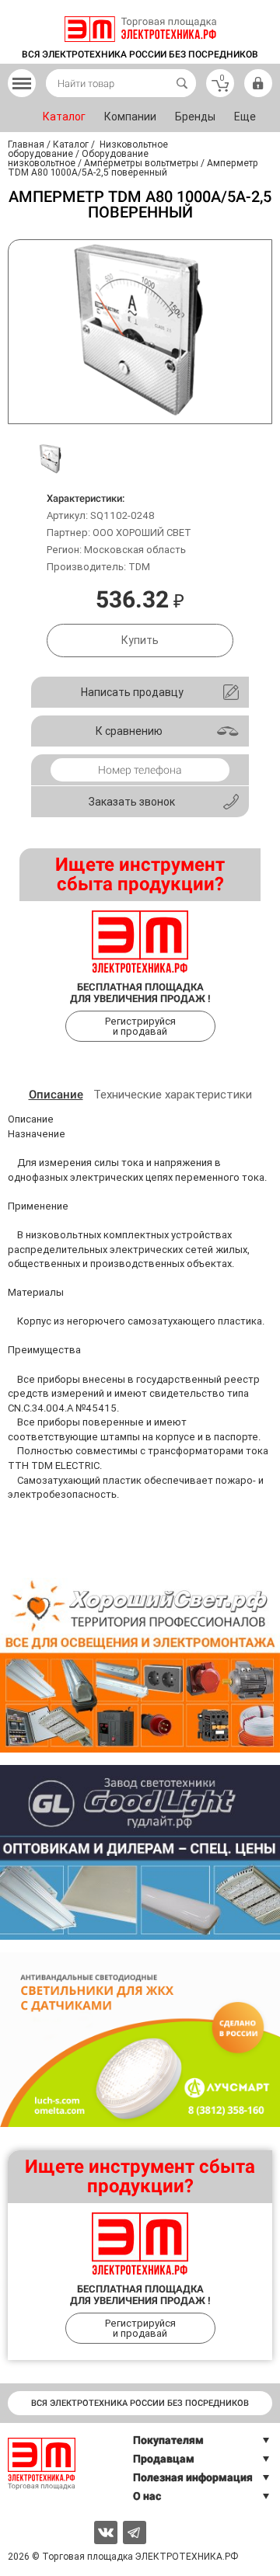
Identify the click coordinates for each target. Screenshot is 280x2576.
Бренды (195, 117)
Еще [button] (245, 117)
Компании (130, 117)
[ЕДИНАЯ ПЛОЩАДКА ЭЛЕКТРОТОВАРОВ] (140, 29)
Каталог (64, 117)
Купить (140, 640)
